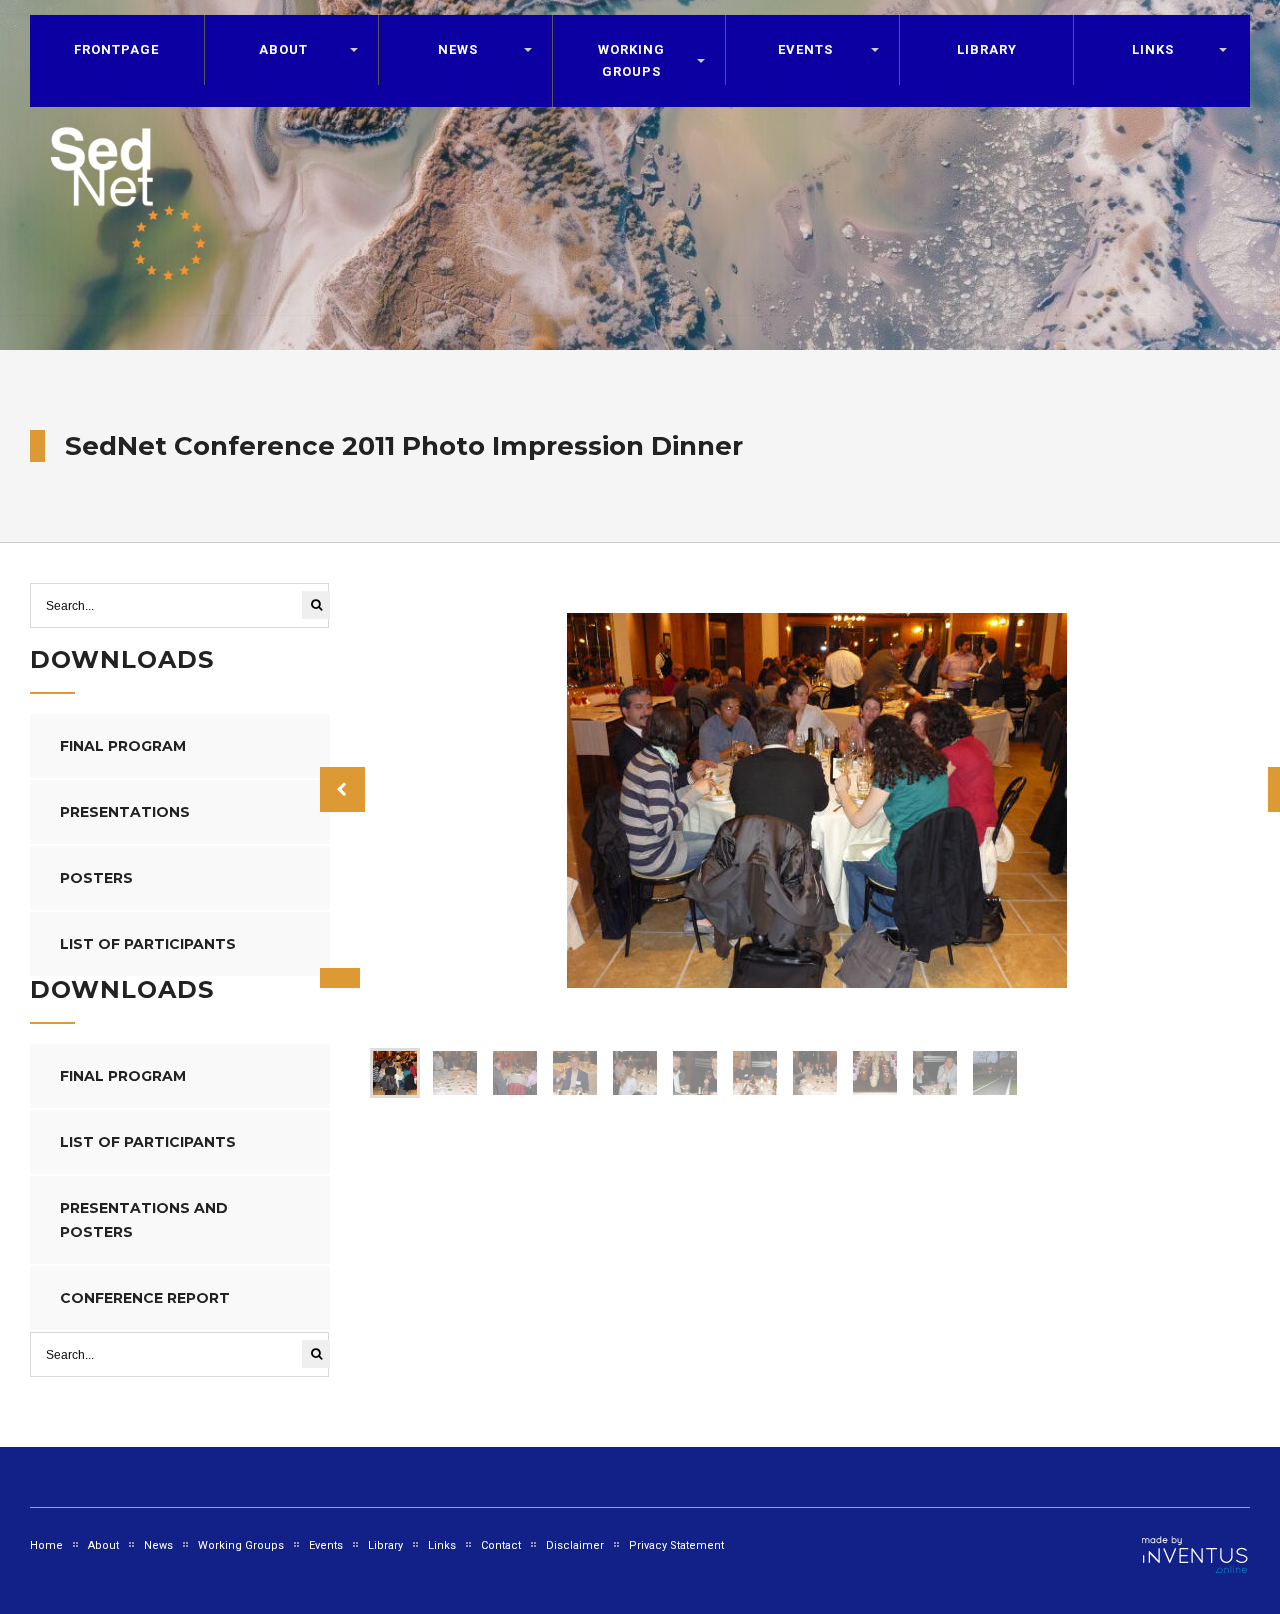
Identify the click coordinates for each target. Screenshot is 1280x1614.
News (158, 1545)
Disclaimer (575, 1545)
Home (46, 1545)
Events (326, 1545)
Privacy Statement (676, 1545)
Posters (96, 878)
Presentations (125, 812)
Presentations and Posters (144, 1220)
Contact (501, 1545)
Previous (342, 789)
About (283, 49)
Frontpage (116, 49)
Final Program (123, 746)
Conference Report (145, 1298)
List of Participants (148, 944)
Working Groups (631, 60)
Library (987, 49)
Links (1153, 49)
